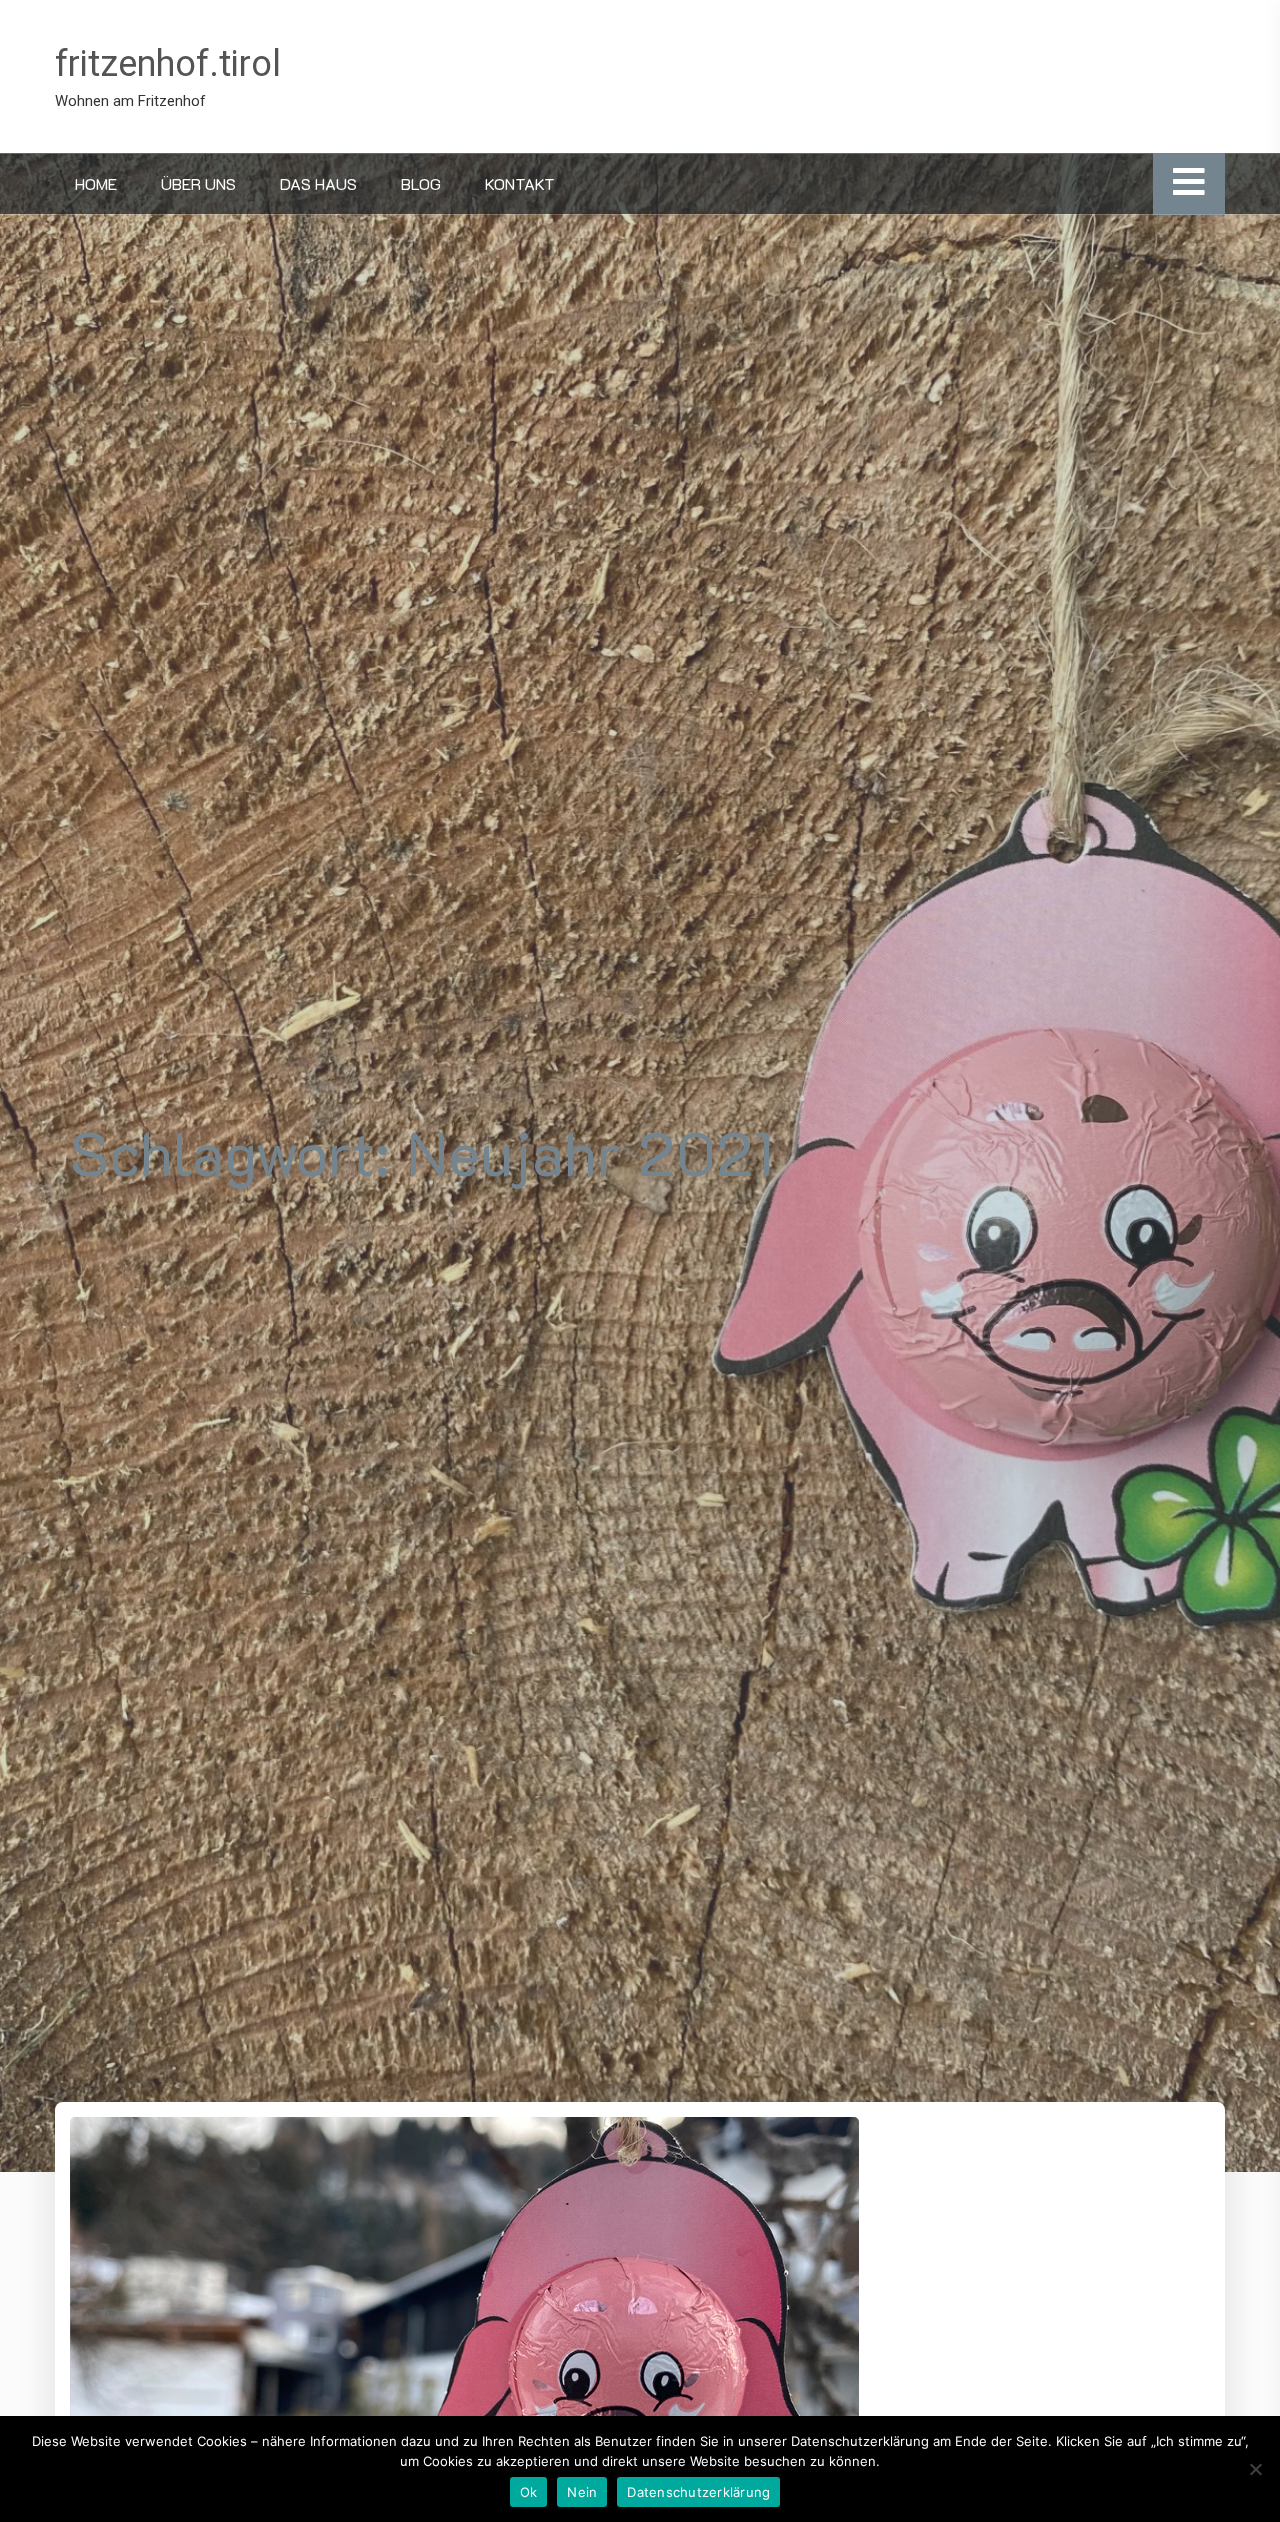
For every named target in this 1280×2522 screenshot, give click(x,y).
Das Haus (318, 183)
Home (96, 183)
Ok (529, 2492)
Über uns (198, 183)
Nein (582, 2492)
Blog (421, 183)
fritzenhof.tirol (168, 64)
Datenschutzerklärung (698, 2492)
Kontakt (520, 183)
